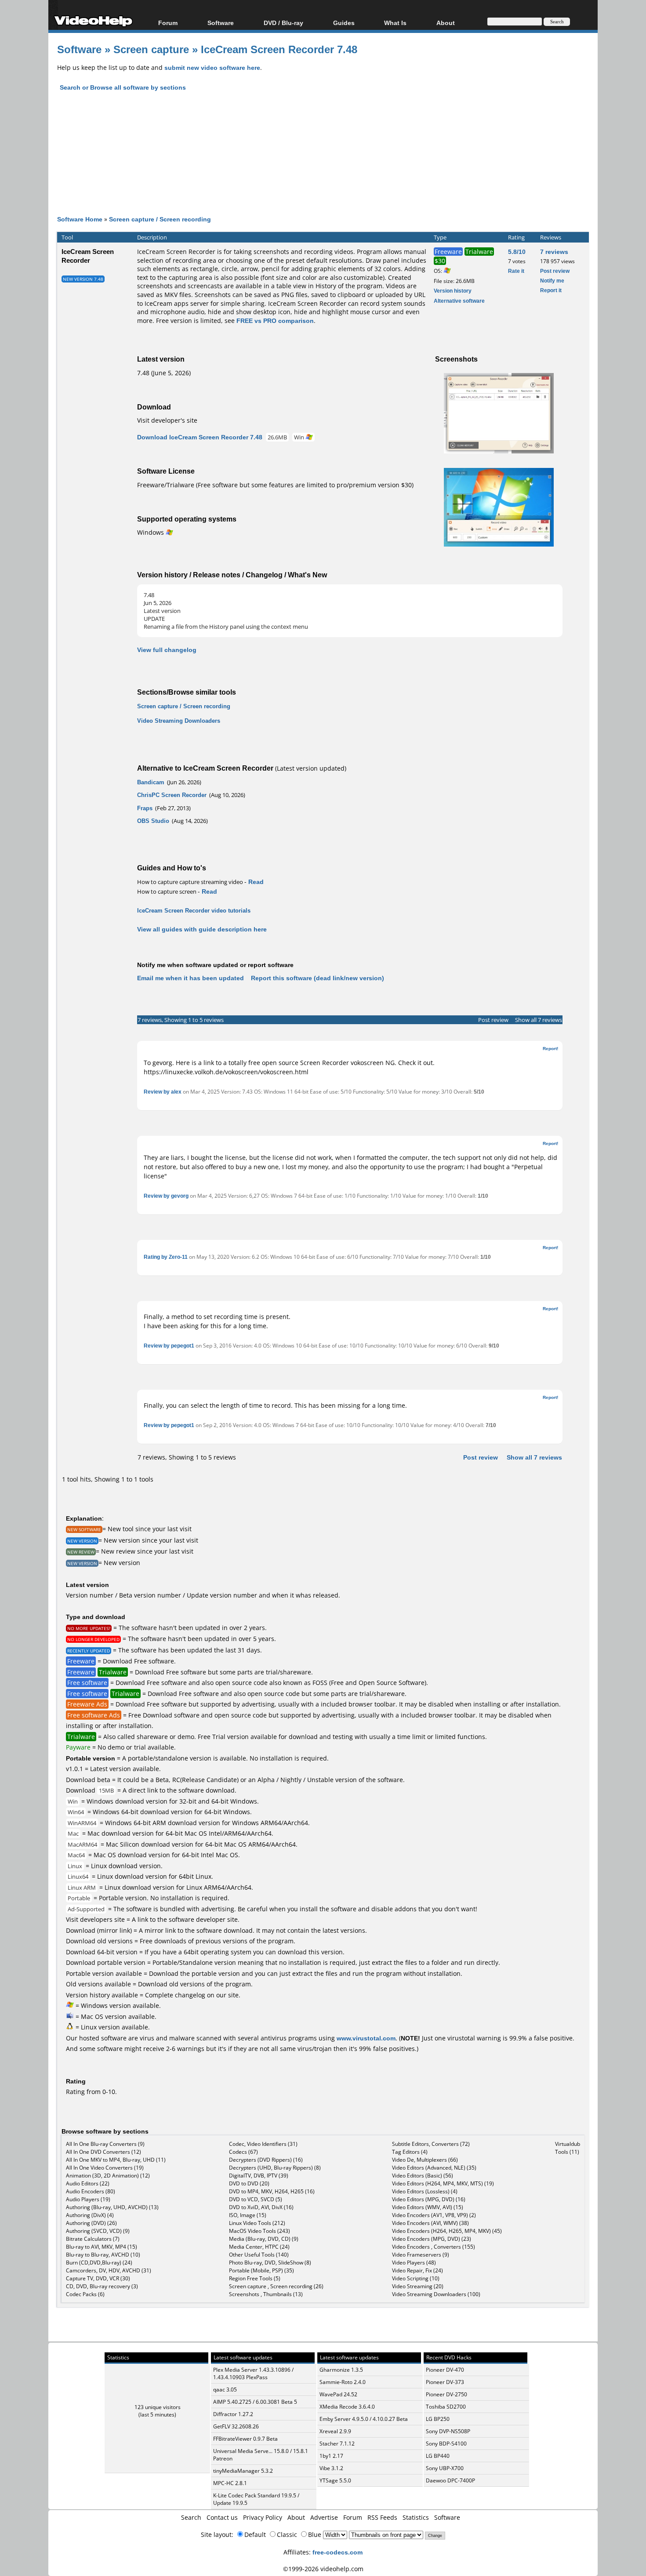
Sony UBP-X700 (445, 2468)
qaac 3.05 (225, 2389)
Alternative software (459, 301)
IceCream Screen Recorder (88, 256)
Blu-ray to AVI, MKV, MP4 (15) (102, 2247)
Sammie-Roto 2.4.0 (343, 2382)
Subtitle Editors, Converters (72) (431, 2144)
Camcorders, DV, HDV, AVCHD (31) (109, 2270)
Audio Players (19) (88, 2199)
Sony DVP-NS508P (448, 2431)
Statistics (416, 2517)
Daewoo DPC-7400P (450, 2480)
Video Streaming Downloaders (179, 721)
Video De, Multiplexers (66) (425, 2160)
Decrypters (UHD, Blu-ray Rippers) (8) (275, 2168)
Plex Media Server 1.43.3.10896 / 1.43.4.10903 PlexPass (253, 2373)
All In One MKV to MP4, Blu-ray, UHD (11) (116, 2160)
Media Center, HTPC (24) (259, 2247)
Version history (453, 291)
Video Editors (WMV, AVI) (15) (428, 2207)
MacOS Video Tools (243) (259, 2231)
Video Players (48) (414, 2263)
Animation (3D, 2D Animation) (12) (108, 2176)
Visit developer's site (167, 420)
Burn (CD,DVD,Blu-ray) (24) (99, 2263)
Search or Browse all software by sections (123, 87)
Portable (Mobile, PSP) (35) (261, 2270)
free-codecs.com (338, 2552)
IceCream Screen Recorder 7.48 (279, 49)
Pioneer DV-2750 (446, 2394)
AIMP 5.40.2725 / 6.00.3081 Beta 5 (255, 2402)
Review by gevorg (166, 1196)
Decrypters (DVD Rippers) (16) (266, 2160)
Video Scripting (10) (416, 2278)
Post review (555, 271)
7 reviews (554, 252)
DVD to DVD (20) (249, 2183)
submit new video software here (212, 67)
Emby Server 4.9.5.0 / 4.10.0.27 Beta (364, 2419)
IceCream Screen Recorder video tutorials (194, 910)
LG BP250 (438, 2419)
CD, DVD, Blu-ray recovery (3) (102, 2286)
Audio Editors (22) (88, 2183)
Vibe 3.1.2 (331, 2468)
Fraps (145, 808)
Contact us (222, 2517)
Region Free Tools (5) (255, 2278)
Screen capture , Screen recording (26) (276, 2286)
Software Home (80, 219)
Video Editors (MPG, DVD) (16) (429, 2199)
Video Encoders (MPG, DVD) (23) (432, 2239)
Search (191, 2517)
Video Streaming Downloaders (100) (436, 2294)
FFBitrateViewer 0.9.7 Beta (245, 2439)
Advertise (324, 2517)
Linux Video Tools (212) (257, 2223)
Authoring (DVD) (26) (91, 2223)
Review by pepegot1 (169, 1346)
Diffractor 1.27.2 (233, 2414)
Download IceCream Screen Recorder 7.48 (200, 437)
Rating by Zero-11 (166, 1257)
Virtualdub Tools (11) (568, 2148)
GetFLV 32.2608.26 (236, 2426)
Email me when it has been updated (191, 978)
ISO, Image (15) (248, 2215)
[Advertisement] (323, 161)
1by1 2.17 (331, 2456)
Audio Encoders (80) (91, 2191)
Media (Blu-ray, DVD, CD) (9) (264, 2239)
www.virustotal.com (366, 2038)
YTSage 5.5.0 (335, 2480)
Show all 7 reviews (539, 1020)
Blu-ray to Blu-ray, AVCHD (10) (103, 2255)
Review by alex (163, 1092)
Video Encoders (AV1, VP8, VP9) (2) (434, 2215)
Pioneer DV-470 (445, 2370)
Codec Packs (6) (85, 2294)
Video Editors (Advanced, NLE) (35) (434, 2168)
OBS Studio (153, 821)
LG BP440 (438, 2456)
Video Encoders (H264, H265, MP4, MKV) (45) (447, 2231)
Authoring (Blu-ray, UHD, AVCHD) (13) (112, 2207)
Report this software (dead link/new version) (318, 978)
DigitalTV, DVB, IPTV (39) (259, 2176)
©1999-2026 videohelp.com (323, 2569)
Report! (550, 1048)
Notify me (552, 281)
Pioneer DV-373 (445, 2382)
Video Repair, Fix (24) (417, 2270)
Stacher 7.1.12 (337, 2444)
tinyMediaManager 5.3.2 (243, 2471)
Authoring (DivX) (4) (90, 2215)
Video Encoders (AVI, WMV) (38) (430, 2223)
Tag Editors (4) (410, 2152)
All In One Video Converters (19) (105, 2168)
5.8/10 (517, 252)
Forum (168, 23)
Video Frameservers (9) (421, 2255)
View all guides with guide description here (202, 929)
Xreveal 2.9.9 (335, 2431)
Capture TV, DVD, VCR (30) (98, 2278)
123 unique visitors (158, 2407)
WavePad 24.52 (338, 2394)
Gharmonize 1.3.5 (341, 2370)
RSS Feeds (382, 2517)
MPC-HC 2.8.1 (230, 2483)
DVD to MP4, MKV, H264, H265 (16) (272, 2191)
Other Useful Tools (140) (259, 2255)
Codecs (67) (243, 2152)
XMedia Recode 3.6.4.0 (347, 2407)
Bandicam (151, 782)
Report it (551, 290)
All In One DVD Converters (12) (103, 2152)
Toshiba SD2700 (446, 2407)
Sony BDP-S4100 (446, 2444)
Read (256, 882)
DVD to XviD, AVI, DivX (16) (261, 2207)
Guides (344, 23)
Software (221, 23)
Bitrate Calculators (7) (93, 2239)
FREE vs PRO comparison (275, 321)
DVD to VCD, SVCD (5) (256, 2199)
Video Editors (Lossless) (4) (425, 2191)
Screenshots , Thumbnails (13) (266, 2294)
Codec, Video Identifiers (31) (263, 2144)
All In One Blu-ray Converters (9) (105, 2144)
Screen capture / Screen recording (160, 219)
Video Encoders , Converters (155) (434, 2247)
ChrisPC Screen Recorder (172, 795)
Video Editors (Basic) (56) (423, 2176)
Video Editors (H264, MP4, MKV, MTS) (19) (443, 2183)
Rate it (516, 271)
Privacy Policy (263, 2517)
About (296, 2517)
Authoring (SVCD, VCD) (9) (98, 2231)
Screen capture (151, 49)
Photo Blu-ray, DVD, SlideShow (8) (270, 2263)
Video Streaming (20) (418, 2286)
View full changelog (167, 650)
